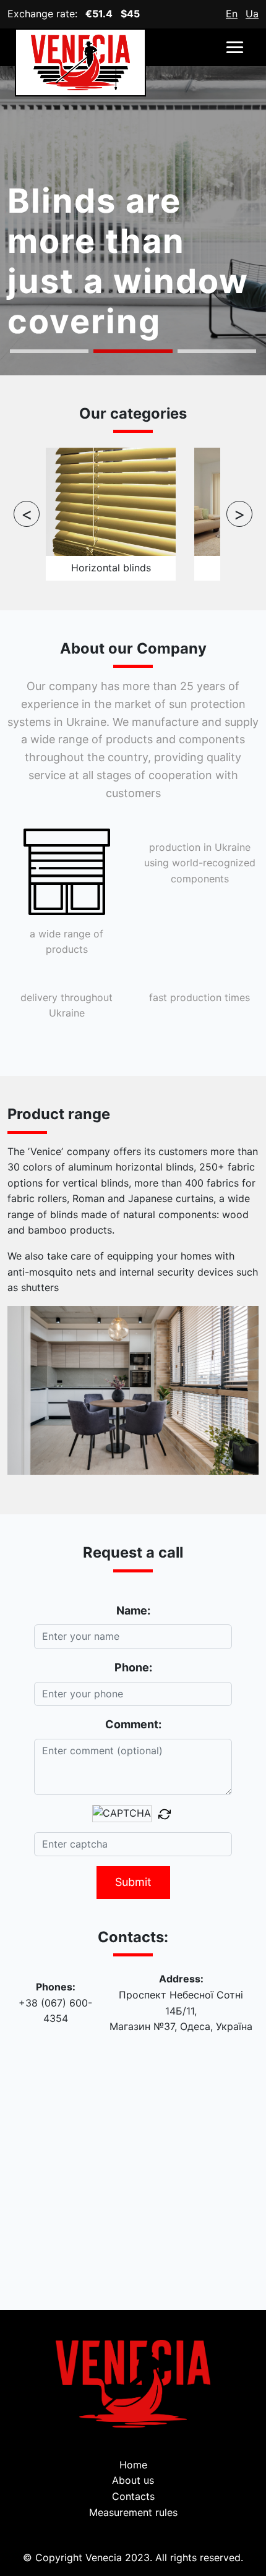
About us (133, 2480)
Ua (252, 14)
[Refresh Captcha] (165, 1814)
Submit (133, 1882)
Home (133, 2465)
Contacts (133, 2496)
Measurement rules (133, 2512)
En (232, 14)
